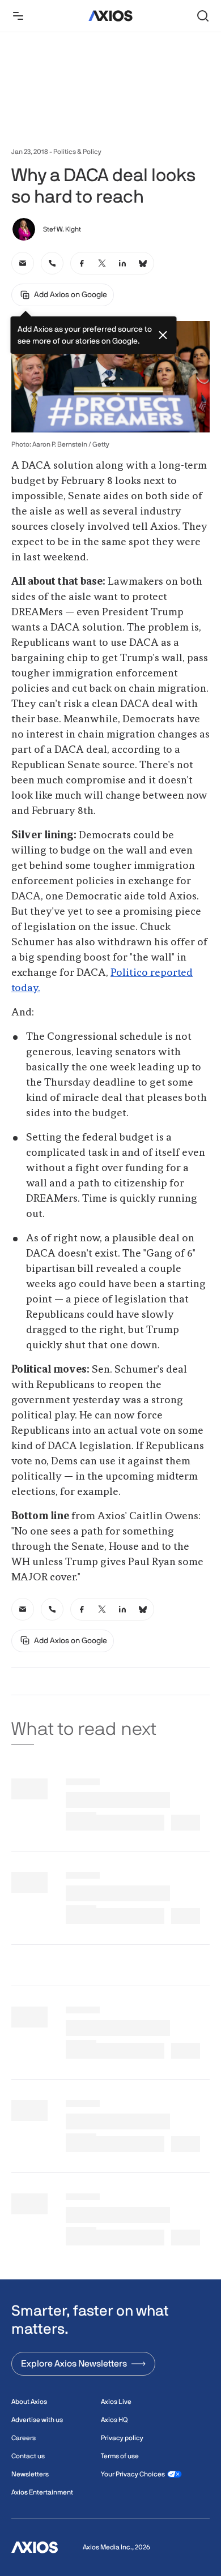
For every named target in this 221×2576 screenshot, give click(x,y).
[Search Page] (203, 16)
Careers (24, 2438)
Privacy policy (122, 2438)
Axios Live (116, 2402)
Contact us (28, 2456)
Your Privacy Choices (133, 2474)
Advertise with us (37, 2420)
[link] (23, 263)
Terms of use (120, 2456)
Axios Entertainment (42, 2492)
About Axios (29, 2402)
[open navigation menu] (18, 16)
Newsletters (30, 2474)
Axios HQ (114, 2420)
